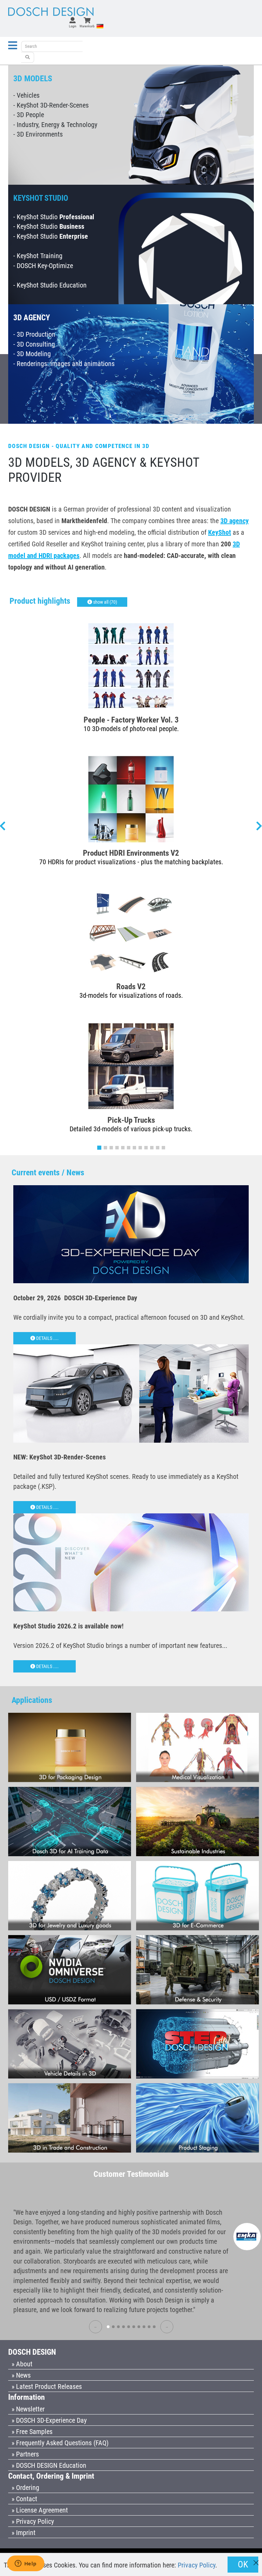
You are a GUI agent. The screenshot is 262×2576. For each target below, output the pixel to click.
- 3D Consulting (34, 344)
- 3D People (29, 115)
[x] (256, 2559)
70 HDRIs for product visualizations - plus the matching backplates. (131, 862)
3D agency (235, 521)
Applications (32, 1700)
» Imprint (24, 2533)
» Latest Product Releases (47, 2386)
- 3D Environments (38, 134)
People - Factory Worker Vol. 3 (131, 720)
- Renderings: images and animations (64, 364)
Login (73, 26)
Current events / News (48, 1173)
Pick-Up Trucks (131, 1120)
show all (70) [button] (105, 602)
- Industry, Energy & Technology (55, 125)
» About (22, 2364)
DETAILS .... (47, 1338)
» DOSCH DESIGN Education (49, 2465)
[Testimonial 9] (149, 2327)
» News (21, 2375)
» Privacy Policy (33, 2521)
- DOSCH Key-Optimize (43, 266)
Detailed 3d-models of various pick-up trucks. (131, 1129)
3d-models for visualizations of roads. (131, 995)
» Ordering (25, 2488)
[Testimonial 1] (108, 2327)
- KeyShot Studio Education (50, 285)
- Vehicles (26, 95)
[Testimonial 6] (134, 2327)
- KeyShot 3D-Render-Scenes (51, 105)
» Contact (24, 2499)
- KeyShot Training (38, 256)
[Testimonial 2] (113, 2327)
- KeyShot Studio (54, 217)
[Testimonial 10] (154, 2327)
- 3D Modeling (32, 354)
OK (243, 2564)
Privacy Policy (196, 2565)
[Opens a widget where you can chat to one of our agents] (26, 2564)
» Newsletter (28, 2409)
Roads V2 (131, 986)
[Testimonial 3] (118, 2327)
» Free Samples (32, 2432)
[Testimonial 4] (123, 2327)
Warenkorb (87, 26)
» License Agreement (40, 2510)
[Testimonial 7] (139, 2327)
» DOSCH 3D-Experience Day (49, 2420)
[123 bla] (28, 57)
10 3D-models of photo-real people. (131, 729)
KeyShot (220, 532)
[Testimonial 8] (144, 2327)
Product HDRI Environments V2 (131, 853)
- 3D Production (34, 334)
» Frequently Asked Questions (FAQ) (60, 2443)
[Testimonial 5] (129, 2327)
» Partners (25, 2454)
